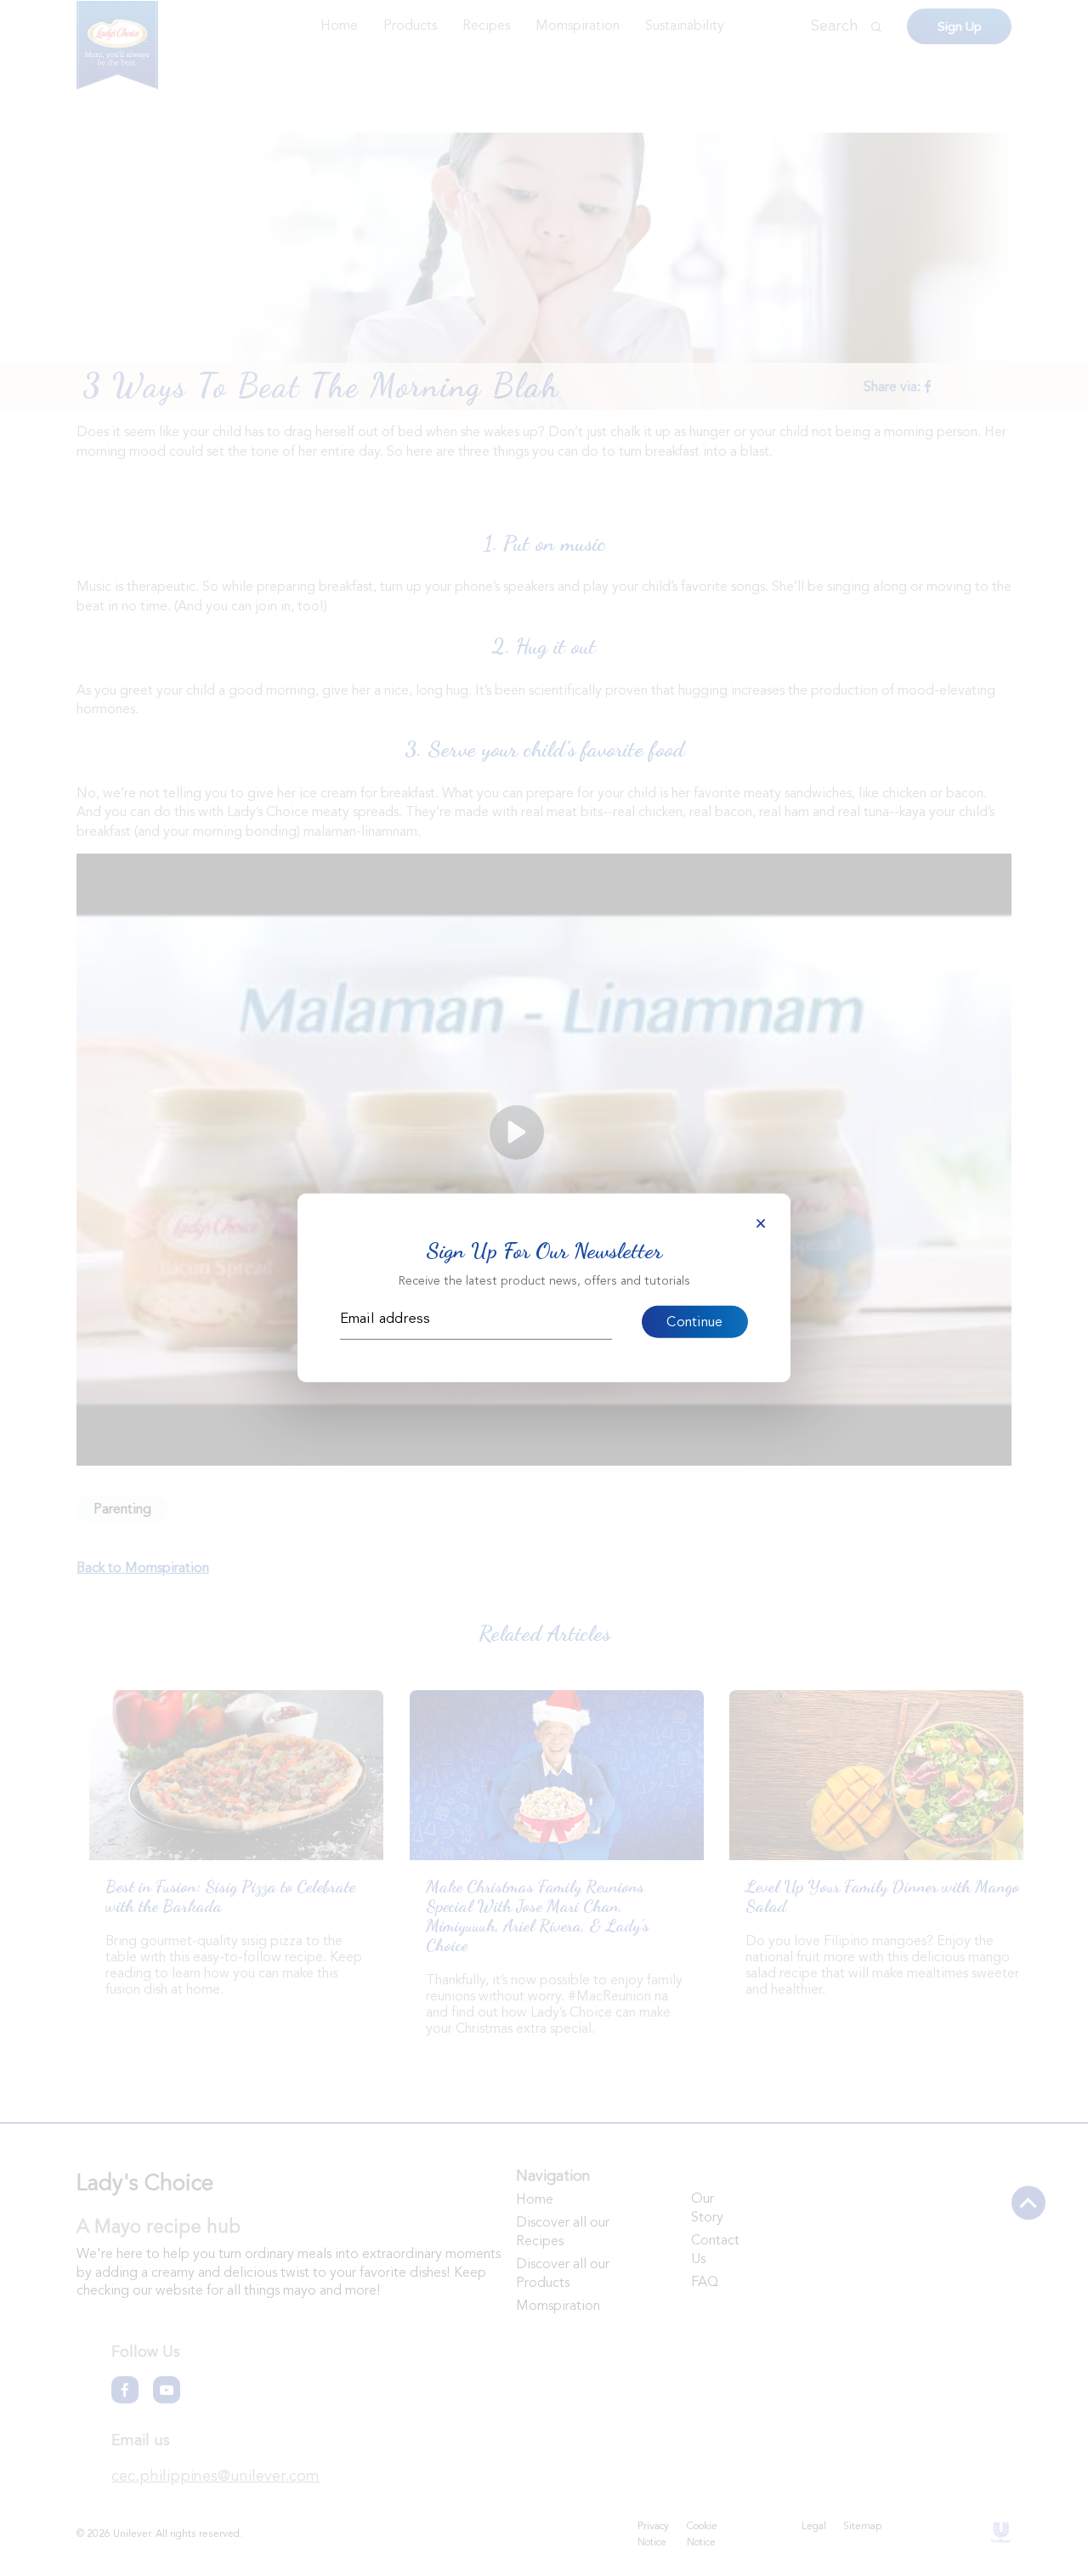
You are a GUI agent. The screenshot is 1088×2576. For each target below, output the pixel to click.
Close (761, 1223)
